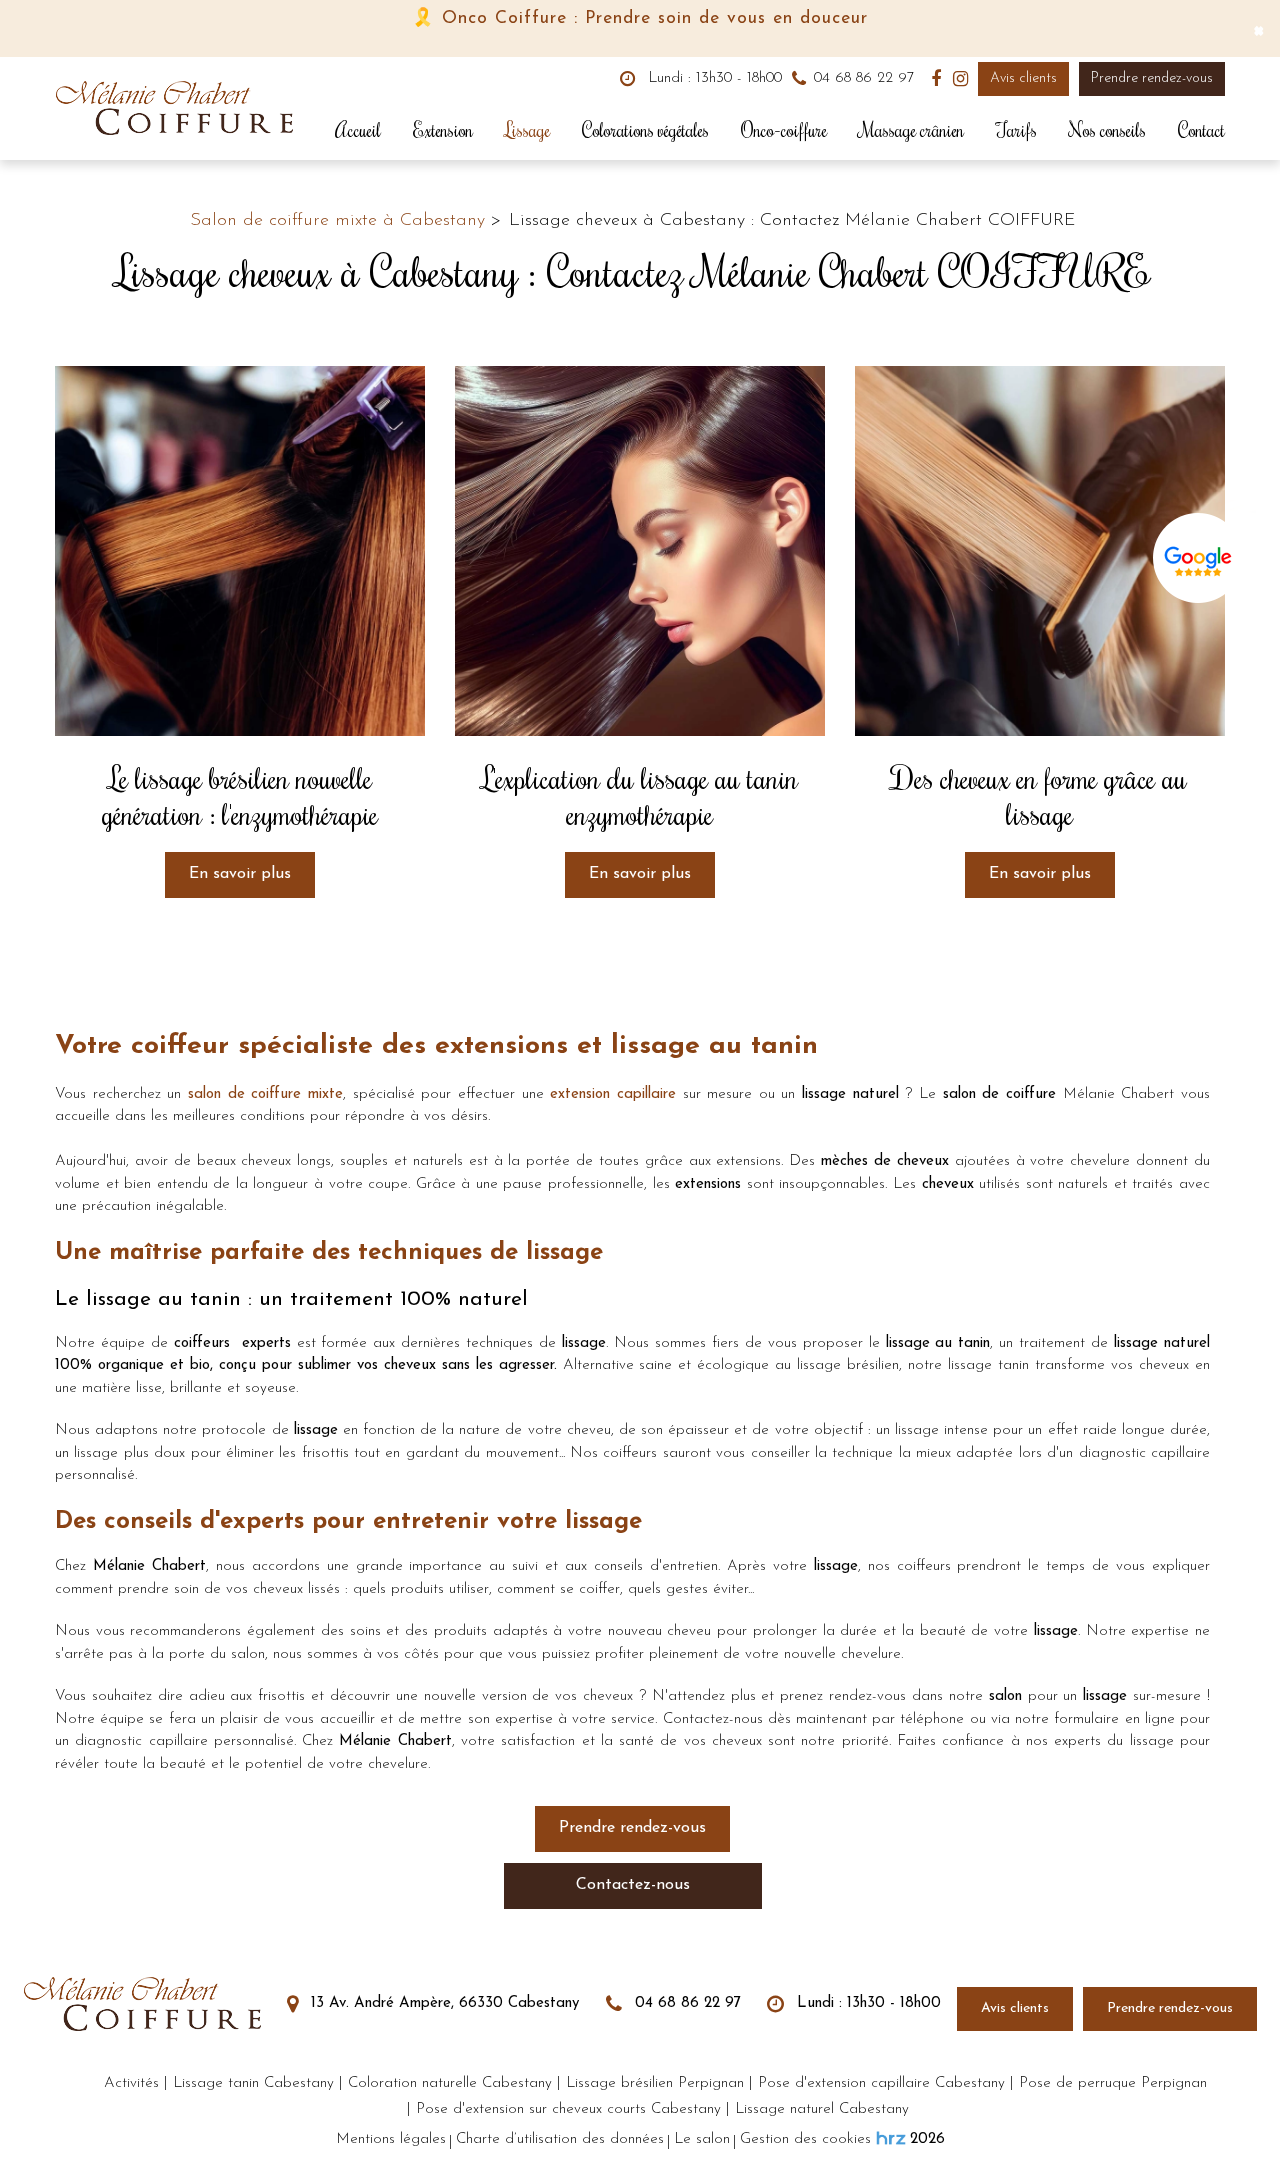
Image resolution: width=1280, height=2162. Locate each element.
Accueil (358, 129)
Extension (443, 129)
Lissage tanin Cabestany (253, 2083)
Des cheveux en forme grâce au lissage (1039, 796)
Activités (131, 2083)
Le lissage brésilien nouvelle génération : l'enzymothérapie (240, 796)
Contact (1201, 129)
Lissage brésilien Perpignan (655, 2083)
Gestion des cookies (805, 2139)
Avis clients (1023, 78)
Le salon (702, 2139)
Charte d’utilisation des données (560, 2139)
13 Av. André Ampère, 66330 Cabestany (442, 2003)
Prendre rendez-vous (1152, 78)
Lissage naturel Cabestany (822, 2109)
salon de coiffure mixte (265, 1094)
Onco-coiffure (784, 129)
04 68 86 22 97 (685, 2003)
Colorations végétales (645, 129)
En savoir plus (240, 874)
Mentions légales (391, 2139)
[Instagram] (960, 79)
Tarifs (1016, 129)
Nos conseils (1107, 129)
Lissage (527, 129)
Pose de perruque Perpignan (1113, 2083)
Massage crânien (911, 129)
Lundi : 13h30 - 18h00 (712, 78)
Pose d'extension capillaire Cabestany (881, 2083)
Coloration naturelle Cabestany (450, 2083)
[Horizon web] (891, 2138)
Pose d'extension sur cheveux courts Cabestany (568, 2109)
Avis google (1198, 562)
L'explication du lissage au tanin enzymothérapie (639, 796)
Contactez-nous (633, 1885)
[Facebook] (936, 79)
